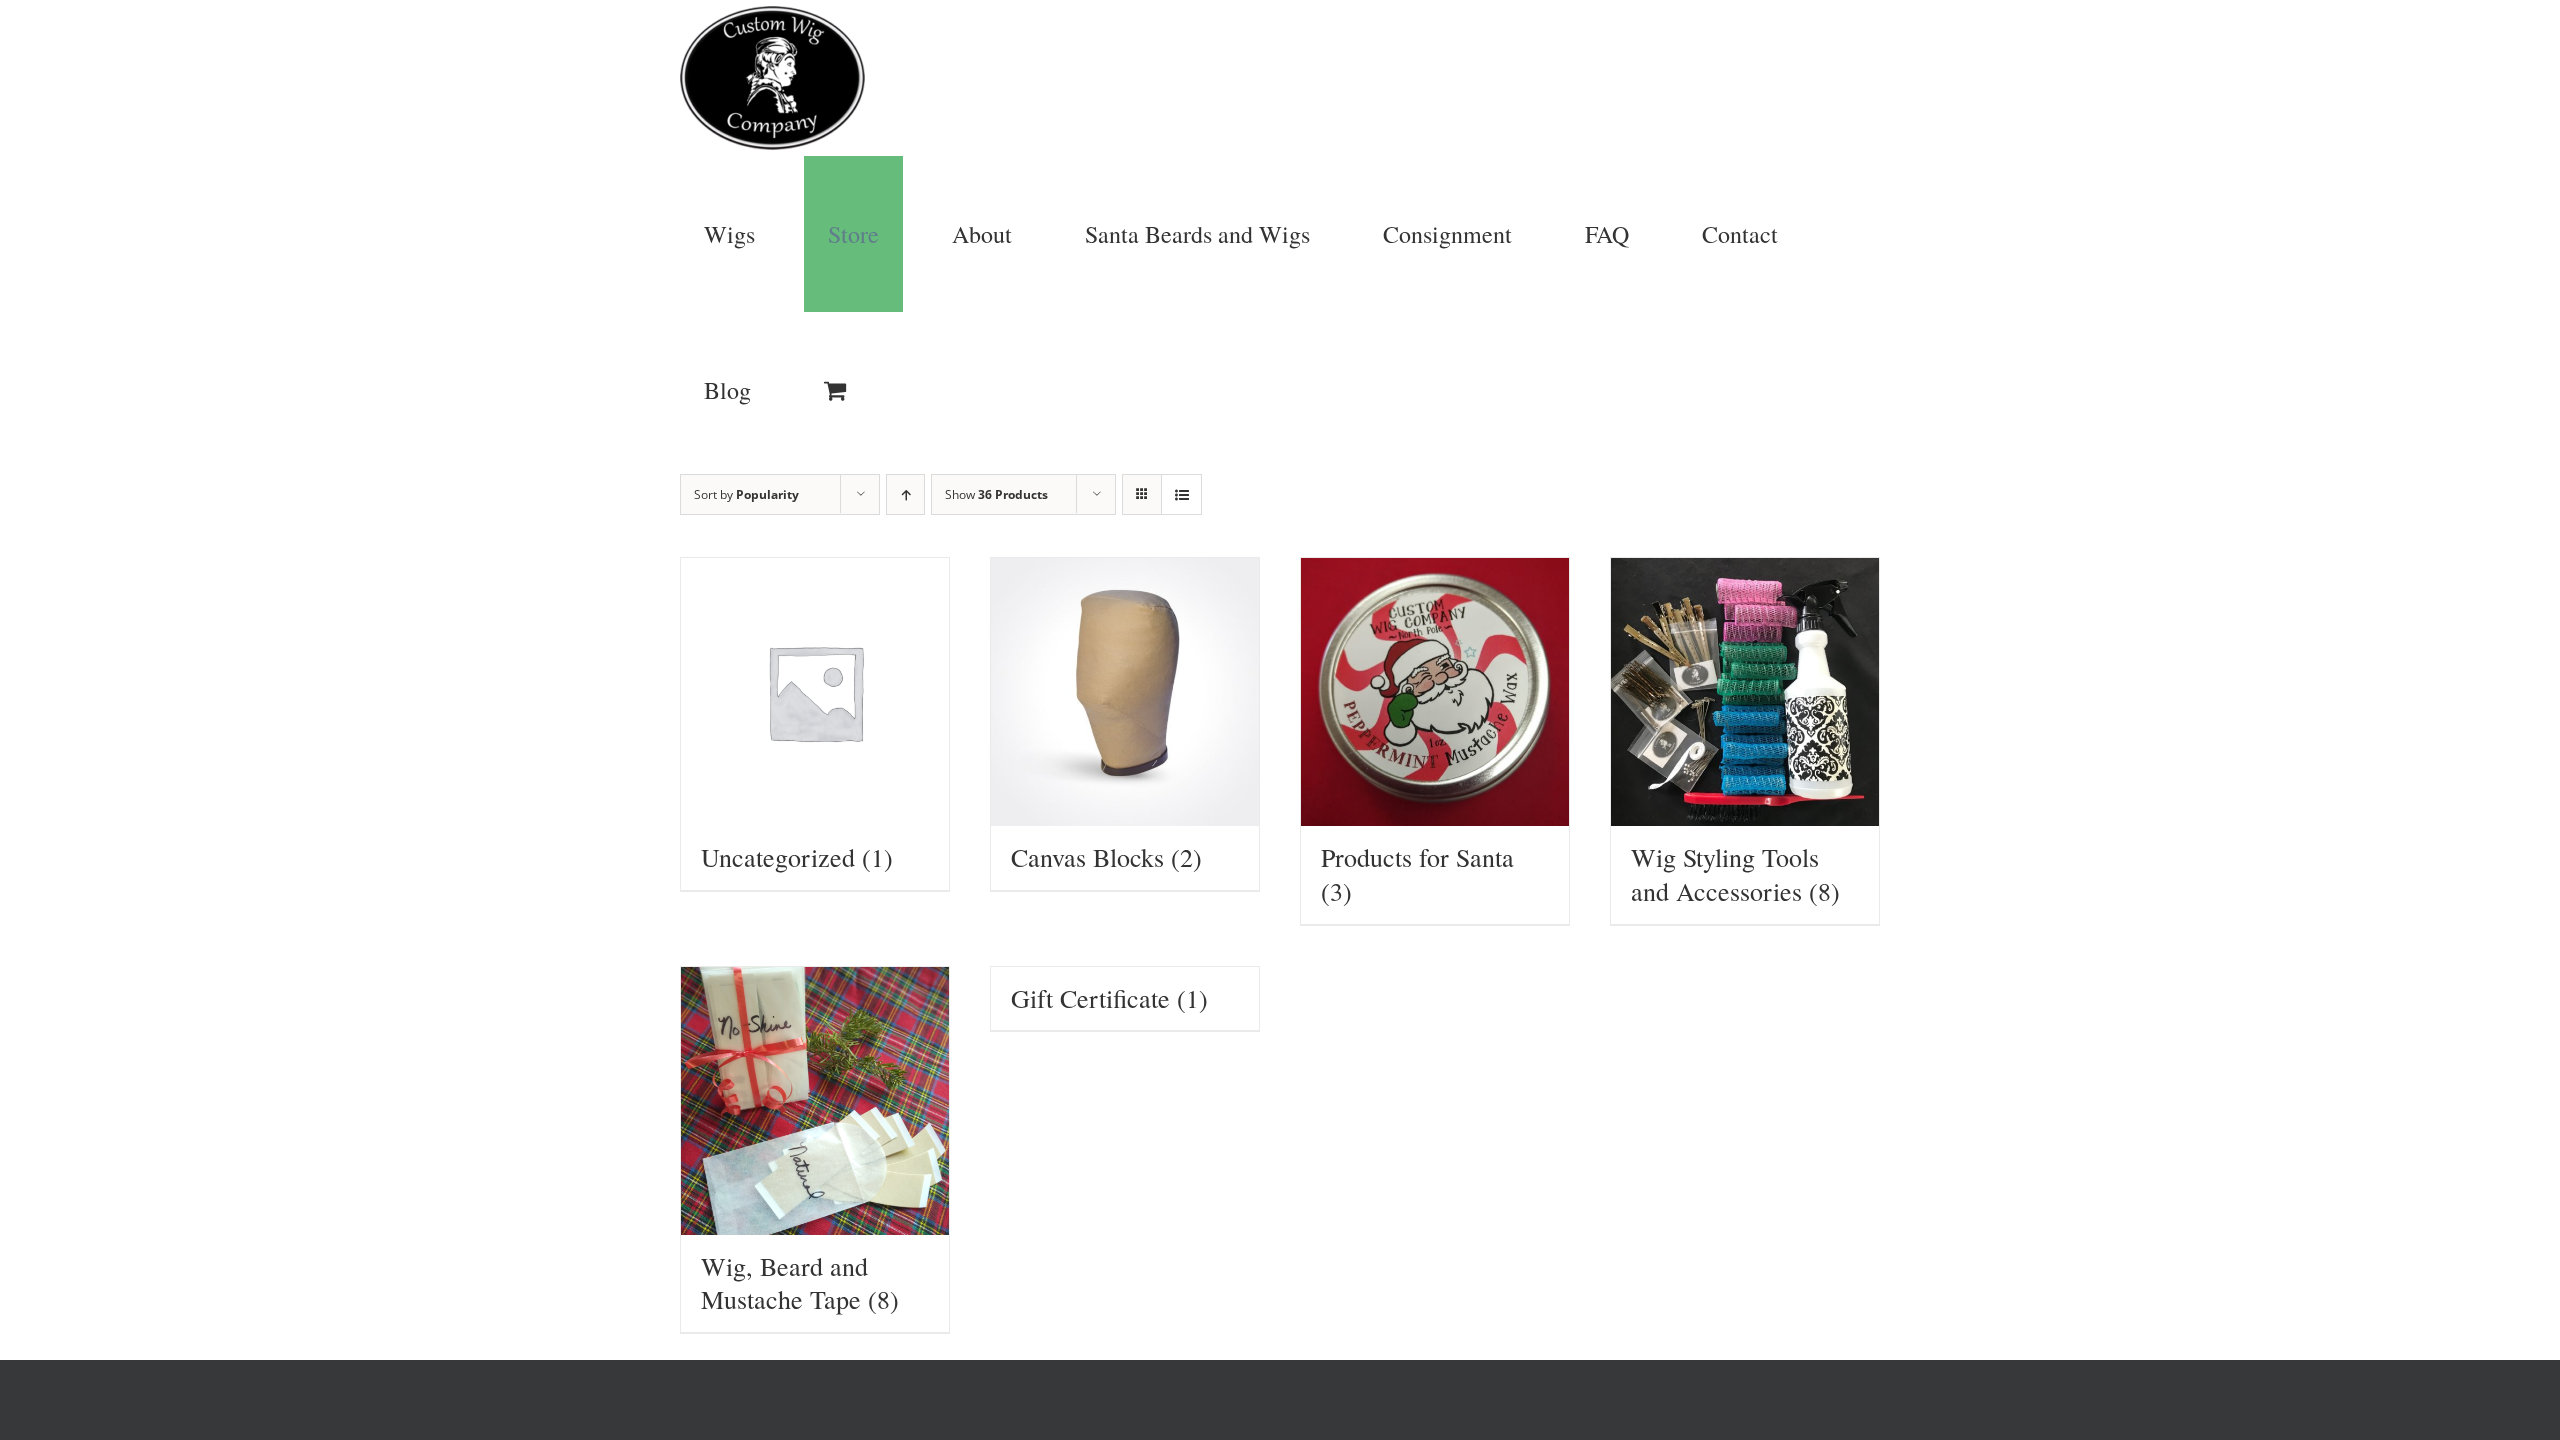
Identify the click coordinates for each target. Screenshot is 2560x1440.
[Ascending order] (905, 494)
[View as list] (1181, 494)
